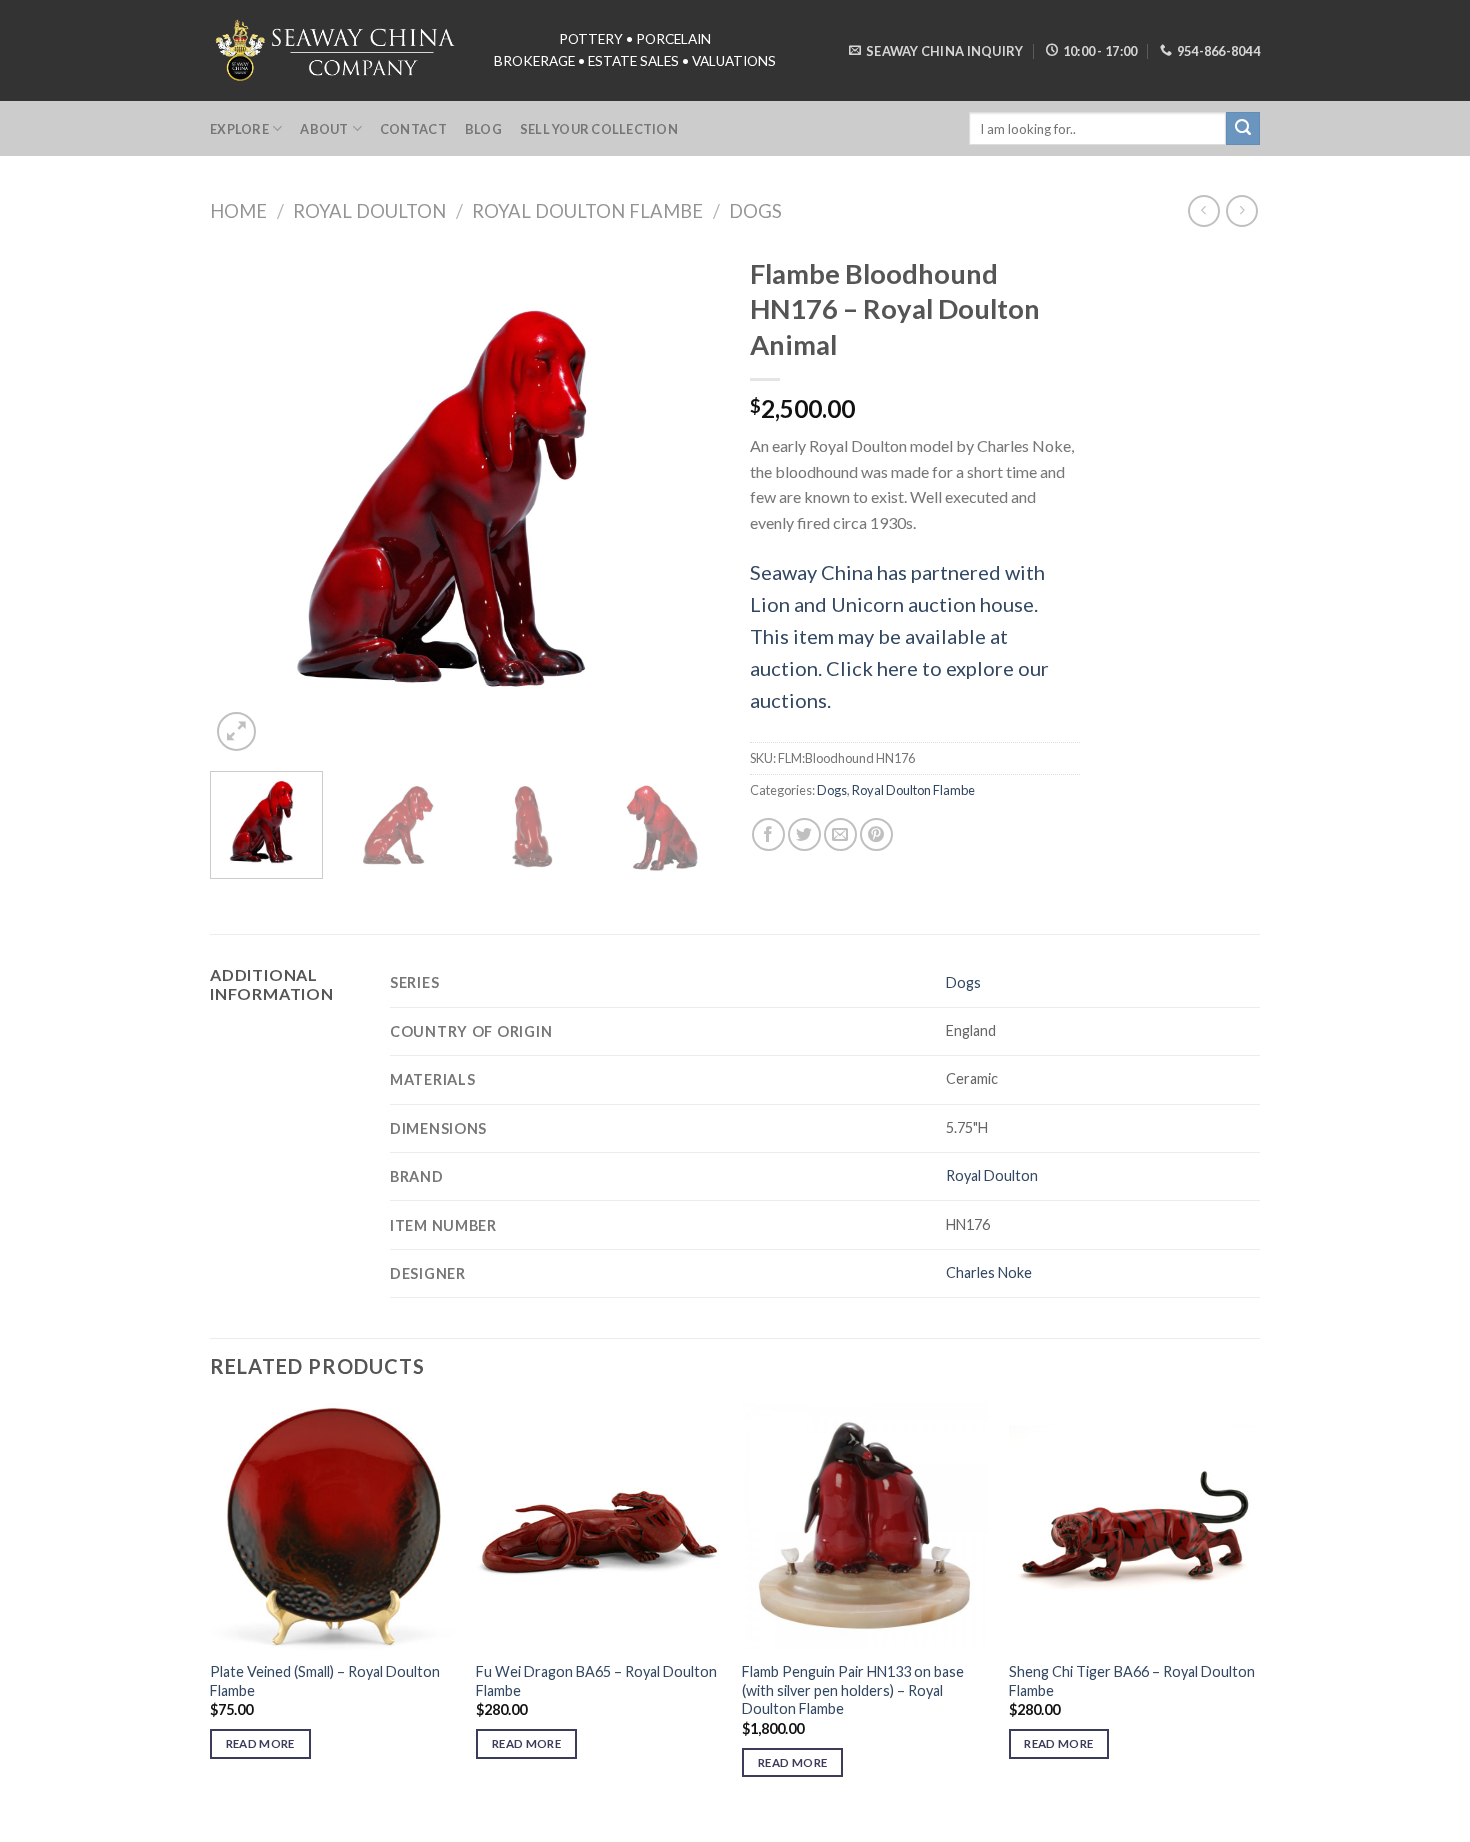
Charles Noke (989, 1272)
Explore (239, 129)
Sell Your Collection (599, 129)
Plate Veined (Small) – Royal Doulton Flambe (325, 1681)
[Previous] (245, 501)
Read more (260, 1743)
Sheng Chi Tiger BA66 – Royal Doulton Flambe (1132, 1681)
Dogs (755, 211)
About (324, 129)
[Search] (1243, 129)
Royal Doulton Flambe (587, 211)
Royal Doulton (369, 211)
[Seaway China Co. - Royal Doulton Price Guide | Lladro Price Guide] (337, 50)
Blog (483, 129)
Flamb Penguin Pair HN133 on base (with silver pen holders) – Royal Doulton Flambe (853, 1690)
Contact (413, 129)
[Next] (685, 501)
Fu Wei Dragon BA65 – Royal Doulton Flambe (596, 1681)
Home (238, 211)
